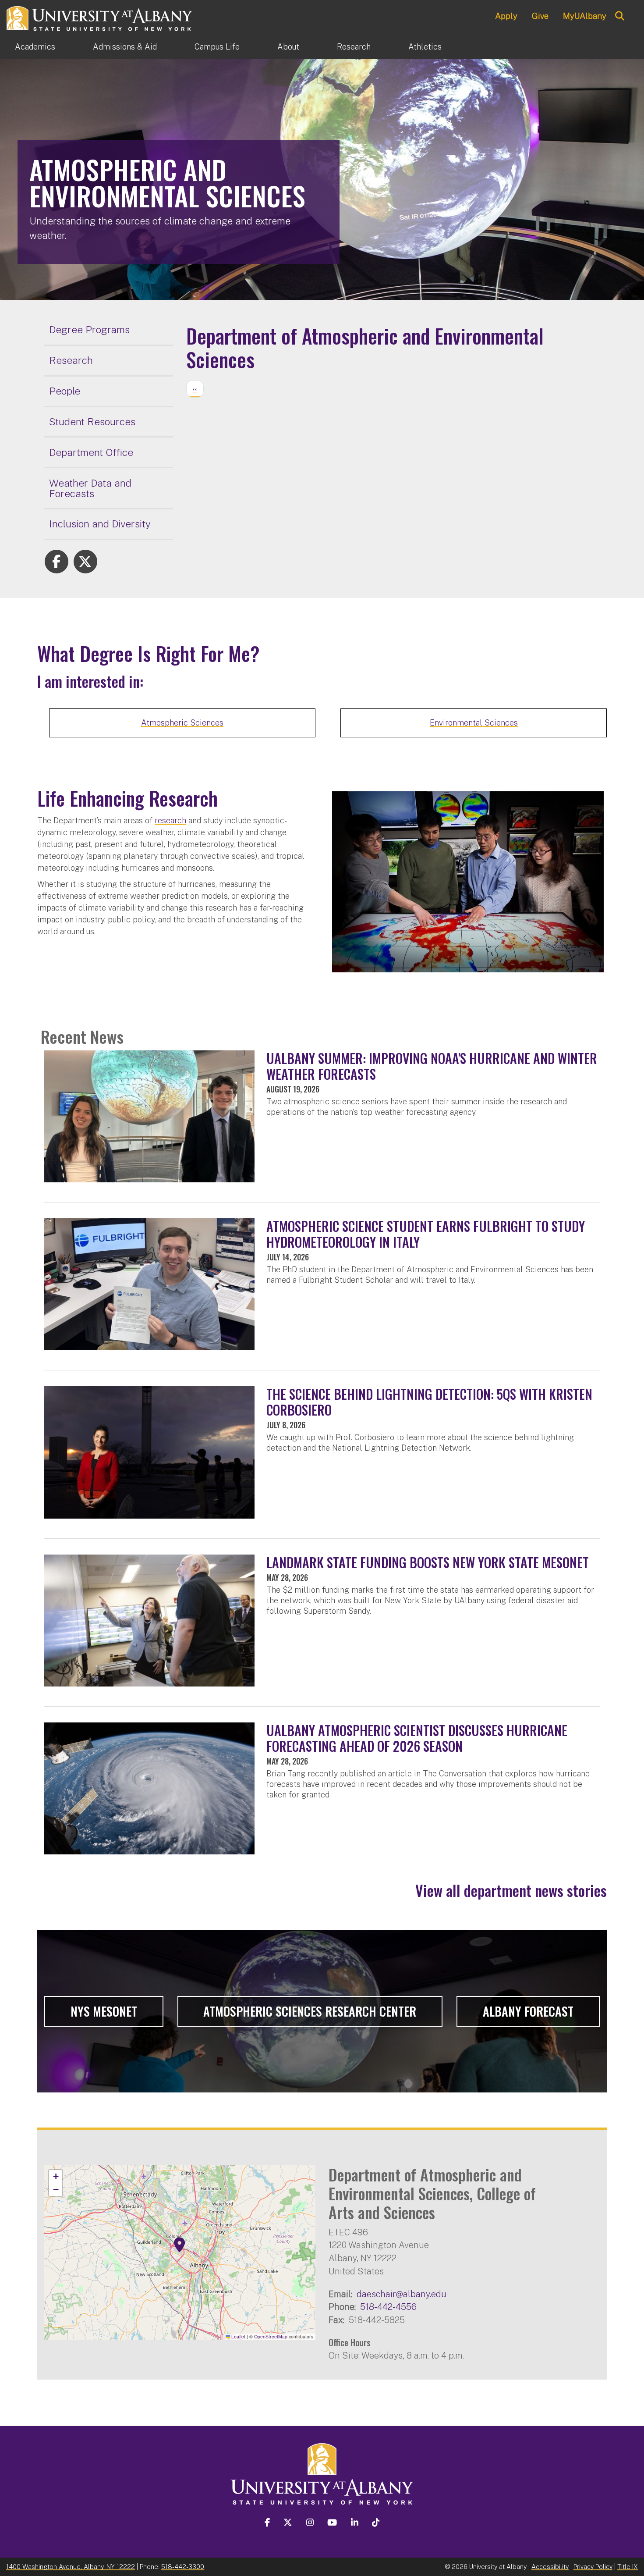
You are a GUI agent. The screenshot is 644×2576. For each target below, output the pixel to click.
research (170, 820)
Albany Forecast (528, 2011)
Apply (506, 16)
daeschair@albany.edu (402, 2294)
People (65, 391)
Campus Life (217, 47)
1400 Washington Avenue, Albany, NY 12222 (71, 2567)
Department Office (91, 452)
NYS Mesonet (104, 2011)
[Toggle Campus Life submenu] (258, 47)
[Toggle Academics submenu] (74, 47)
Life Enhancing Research (127, 798)
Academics (35, 47)
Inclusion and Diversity (100, 524)
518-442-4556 (388, 2307)
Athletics (425, 47)
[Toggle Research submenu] (389, 47)
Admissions (125, 47)
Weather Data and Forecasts (90, 488)
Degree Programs (89, 329)
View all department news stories (511, 1890)
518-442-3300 (183, 2567)
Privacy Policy (593, 2567)
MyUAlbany (585, 16)
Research (354, 47)
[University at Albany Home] (100, 17)
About (288, 47)
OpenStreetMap (271, 2336)
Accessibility (550, 2567)
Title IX (628, 2567)
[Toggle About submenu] (318, 47)
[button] (180, 2245)
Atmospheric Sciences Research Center (310, 2011)
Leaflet (238, 2336)
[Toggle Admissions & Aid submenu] (176, 47)
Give (540, 16)
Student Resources (92, 422)
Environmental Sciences (474, 723)
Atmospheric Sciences (182, 723)
